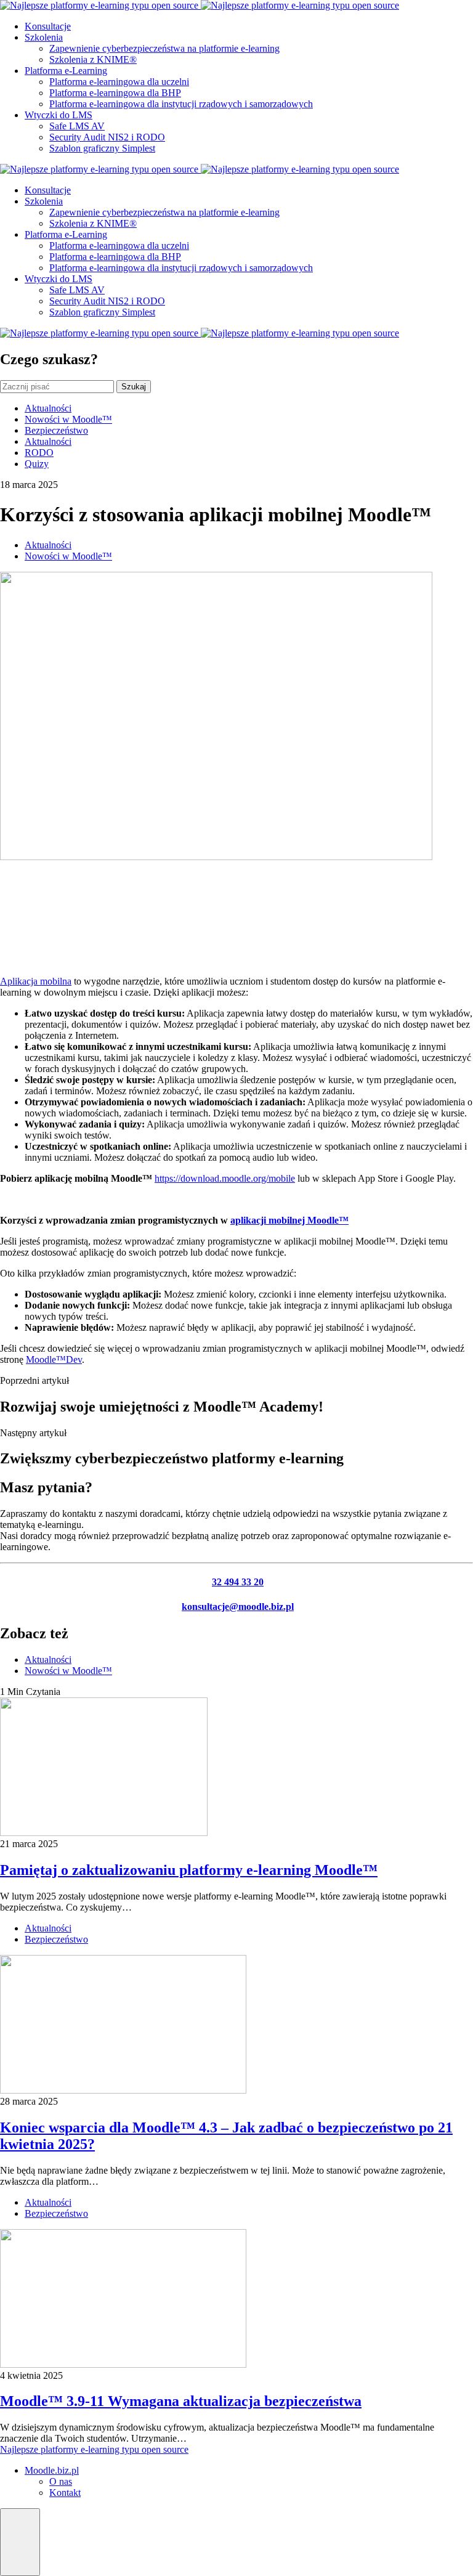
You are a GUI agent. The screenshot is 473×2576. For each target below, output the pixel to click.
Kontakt (65, 2493)
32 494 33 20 (238, 1582)
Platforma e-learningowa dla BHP (115, 93)
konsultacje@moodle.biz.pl (238, 1607)
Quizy (37, 464)
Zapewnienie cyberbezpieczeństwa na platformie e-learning (164, 48)
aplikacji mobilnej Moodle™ (289, 1220)
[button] (20, 2542)
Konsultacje (48, 26)
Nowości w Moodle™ (68, 419)
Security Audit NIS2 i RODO (107, 137)
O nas (61, 2481)
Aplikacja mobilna (36, 981)
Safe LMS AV (77, 126)
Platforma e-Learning (66, 71)
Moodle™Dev (54, 1359)
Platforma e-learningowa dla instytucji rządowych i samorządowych (181, 104)
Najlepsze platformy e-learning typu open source (94, 2449)
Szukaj (134, 387)
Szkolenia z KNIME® (93, 59)
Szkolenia (44, 37)
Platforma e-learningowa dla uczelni (119, 82)
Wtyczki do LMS (59, 115)
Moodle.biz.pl (52, 2470)
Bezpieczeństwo (56, 430)
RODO (39, 453)
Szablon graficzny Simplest (102, 148)
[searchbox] (57, 387)
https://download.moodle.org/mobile (225, 1178)
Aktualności (48, 408)
